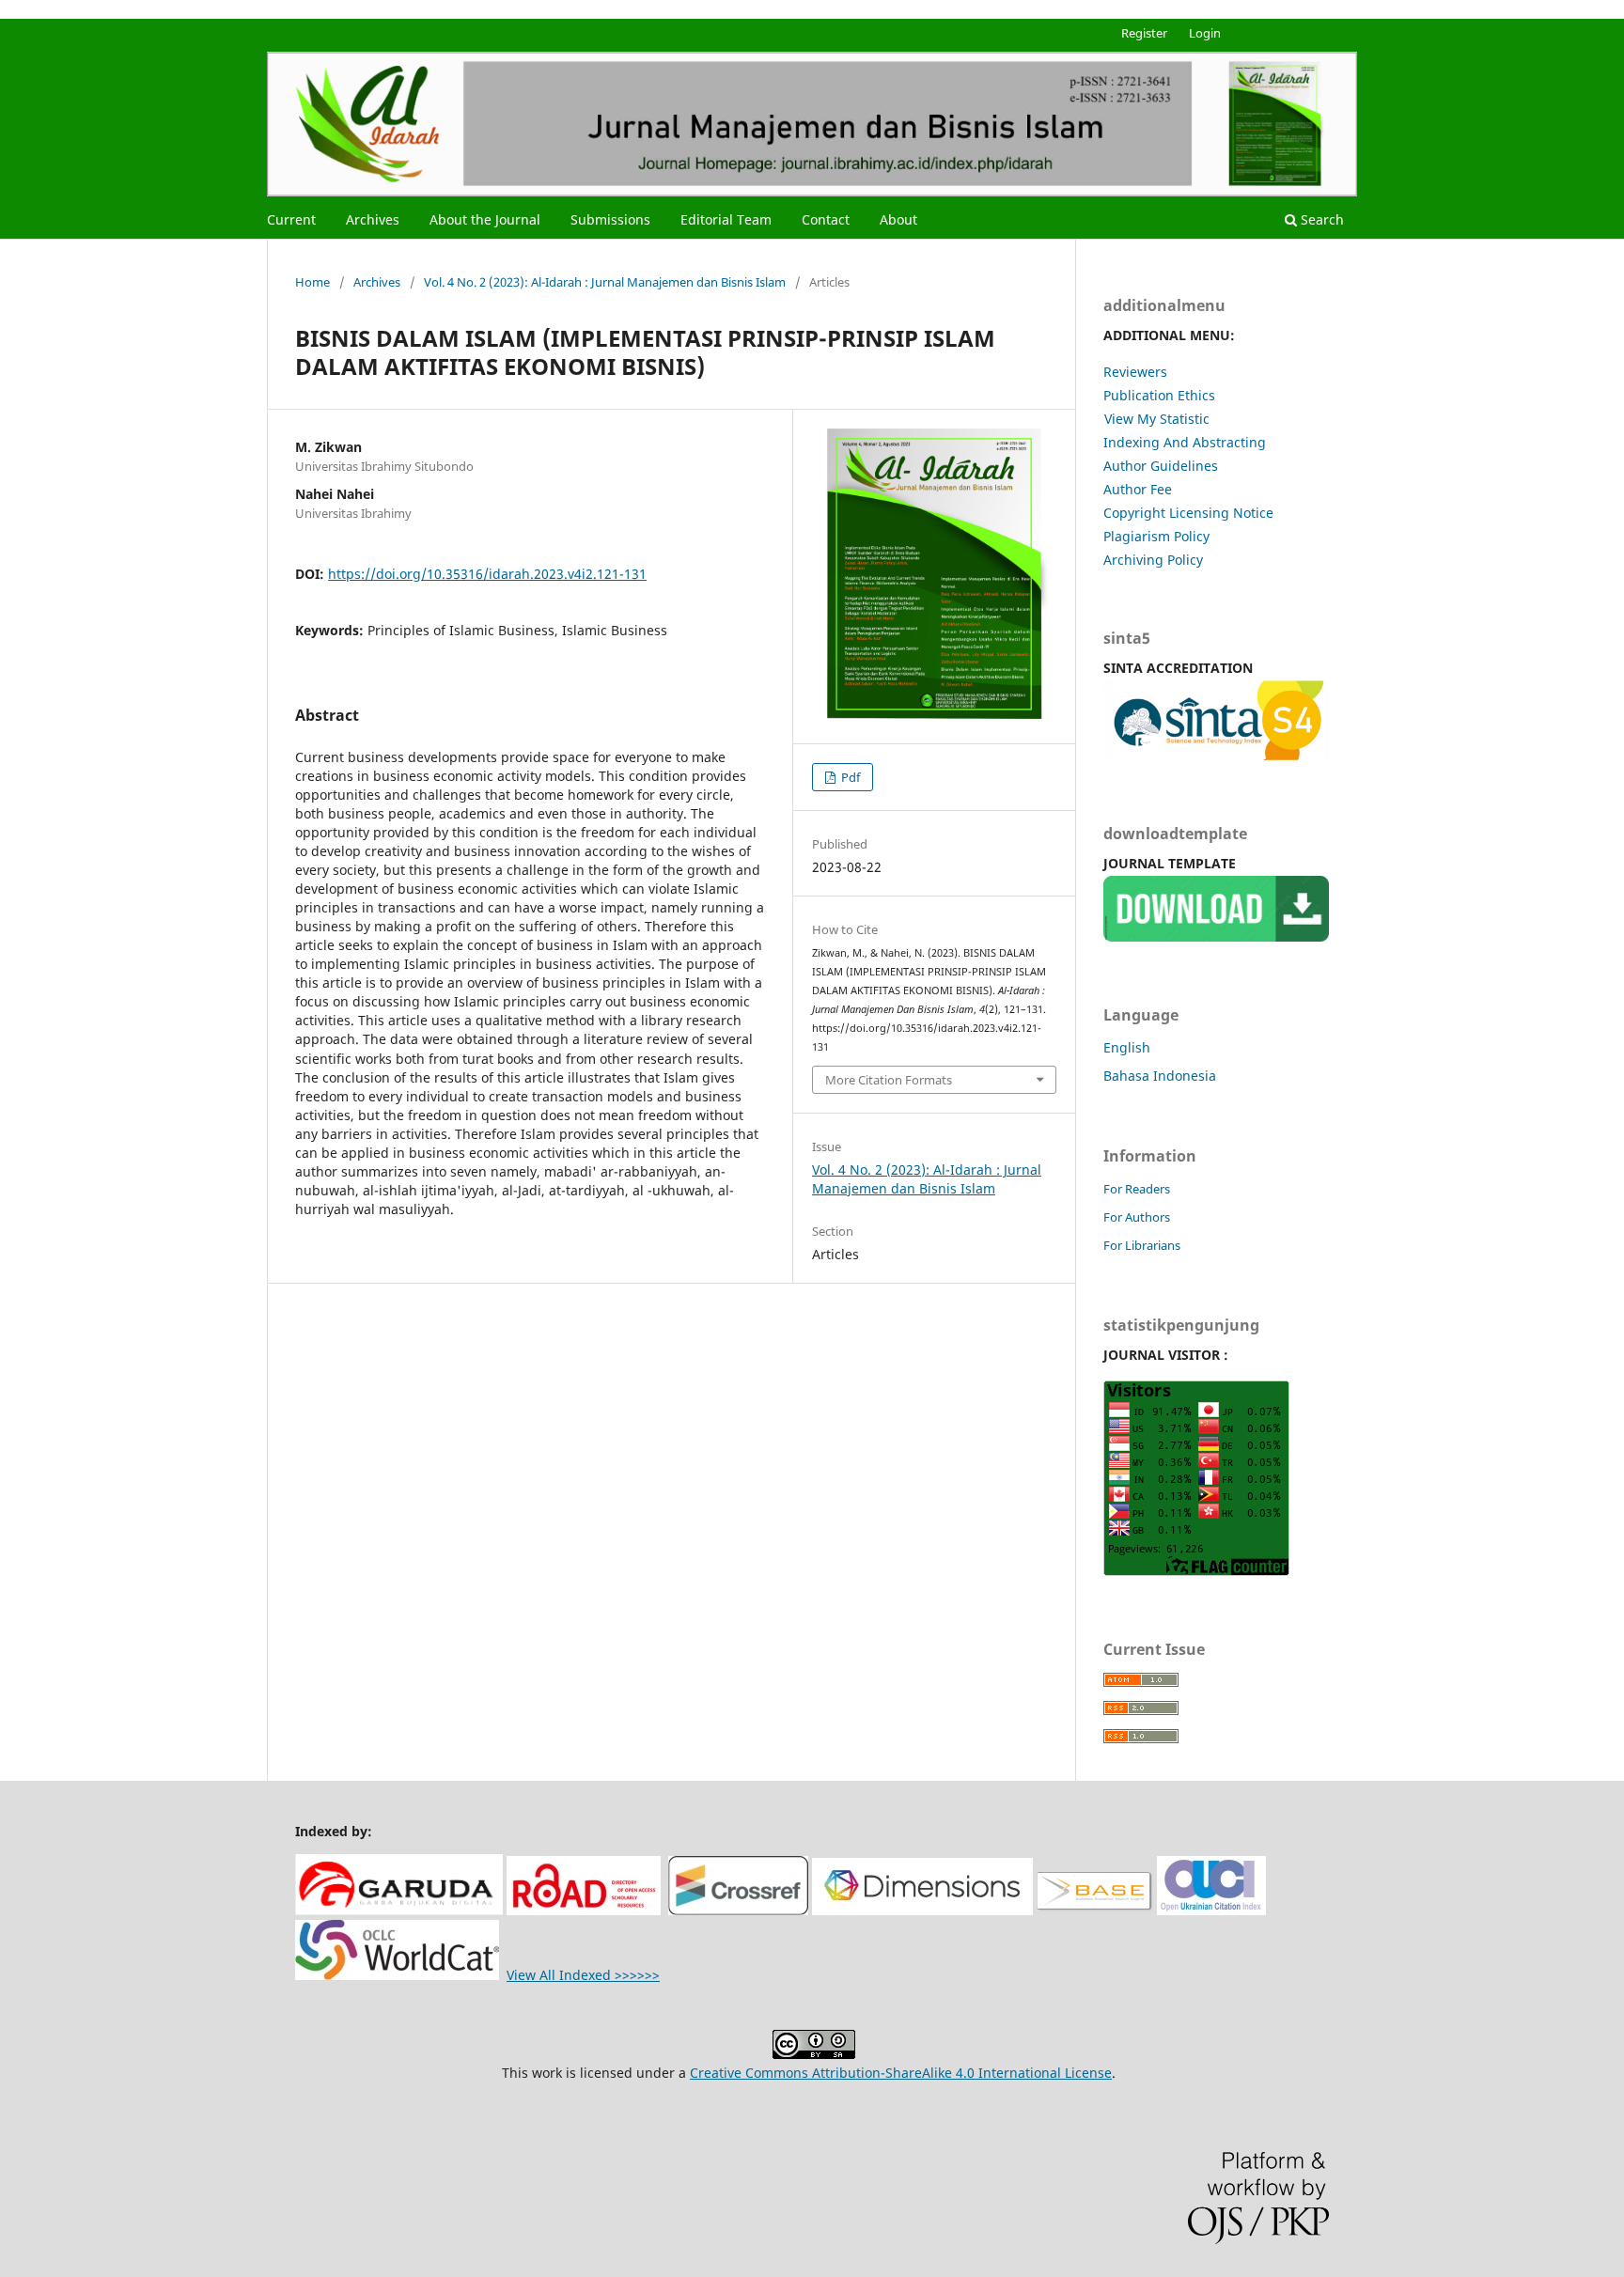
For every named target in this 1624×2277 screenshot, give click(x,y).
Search (1320, 219)
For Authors (1137, 1217)
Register (1144, 33)
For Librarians (1142, 1245)
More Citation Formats (889, 1080)
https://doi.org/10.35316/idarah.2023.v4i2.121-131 (487, 574)
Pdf (849, 777)
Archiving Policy (1153, 560)
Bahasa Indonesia (1160, 1076)
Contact (826, 219)
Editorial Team (726, 219)
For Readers (1137, 1189)
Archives (373, 219)
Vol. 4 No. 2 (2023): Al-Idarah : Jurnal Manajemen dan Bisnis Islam (605, 282)
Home (312, 282)
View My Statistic (1157, 419)
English (1127, 1047)
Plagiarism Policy (1156, 536)
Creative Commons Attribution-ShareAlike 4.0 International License (901, 2073)
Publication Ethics (1159, 395)
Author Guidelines (1161, 466)
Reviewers (1135, 372)
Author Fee (1138, 489)
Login (1205, 33)
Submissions (610, 219)
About (898, 219)
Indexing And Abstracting (1185, 442)
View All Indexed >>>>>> (583, 1975)
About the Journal (485, 219)
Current (291, 219)
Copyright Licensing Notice (1188, 513)
